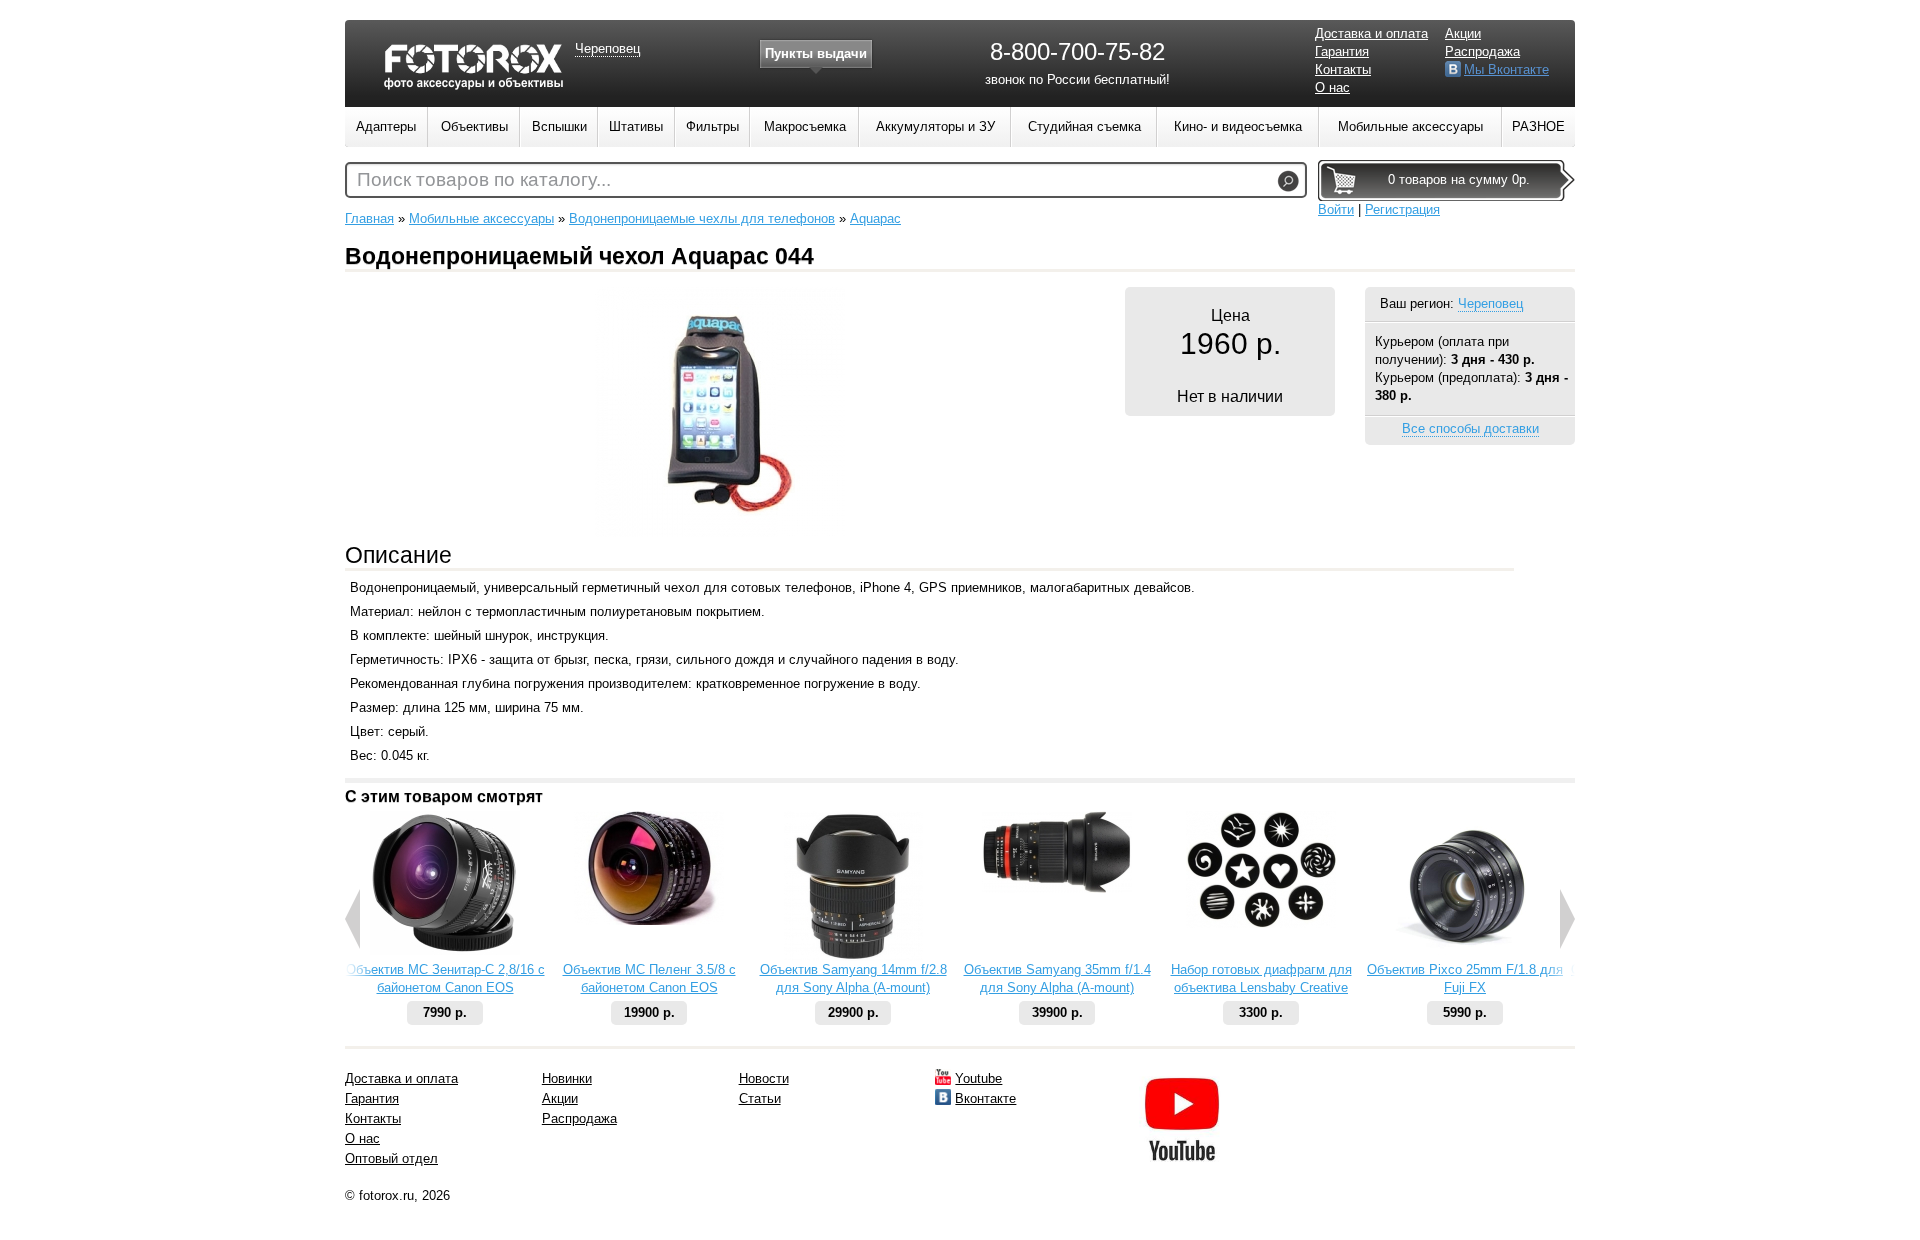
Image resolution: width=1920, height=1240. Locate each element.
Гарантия (1342, 51)
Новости (764, 1078)
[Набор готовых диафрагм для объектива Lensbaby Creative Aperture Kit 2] (1261, 923)
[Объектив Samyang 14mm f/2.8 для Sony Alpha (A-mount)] (853, 956)
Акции (1463, 33)
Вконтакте (985, 1098)
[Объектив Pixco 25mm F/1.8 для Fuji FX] (1465, 956)
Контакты (1343, 69)
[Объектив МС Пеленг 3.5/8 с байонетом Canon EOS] (649, 920)
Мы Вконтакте (1506, 69)
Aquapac (875, 218)
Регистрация (1402, 209)
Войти (1336, 209)
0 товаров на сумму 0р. (1459, 179)
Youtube (978, 1078)
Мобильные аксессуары (481, 218)
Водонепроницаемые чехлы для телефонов (702, 218)
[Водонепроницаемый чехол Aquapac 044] (720, 532)
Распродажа (1482, 51)
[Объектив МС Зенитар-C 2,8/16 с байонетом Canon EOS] (445, 950)
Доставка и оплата (1371, 33)
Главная (369, 218)
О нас (1332, 87)
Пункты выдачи (816, 53)
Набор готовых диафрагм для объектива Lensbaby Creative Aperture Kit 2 (1261, 987)
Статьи (760, 1098)
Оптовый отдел (391, 1158)
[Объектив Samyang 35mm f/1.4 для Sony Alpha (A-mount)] (1057, 888)
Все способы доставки (1470, 428)
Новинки (567, 1078)
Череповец (1490, 303)
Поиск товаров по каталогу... (484, 179)
